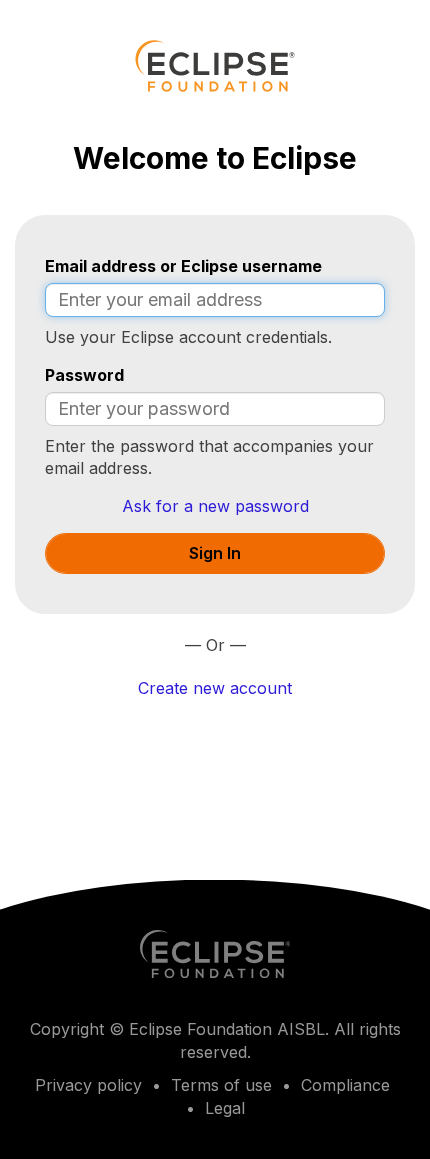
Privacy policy (88, 1085)
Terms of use (221, 1085)
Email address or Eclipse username (183, 266)
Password (84, 375)
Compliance (345, 1085)
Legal (225, 1108)
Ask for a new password (215, 506)
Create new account (215, 688)
